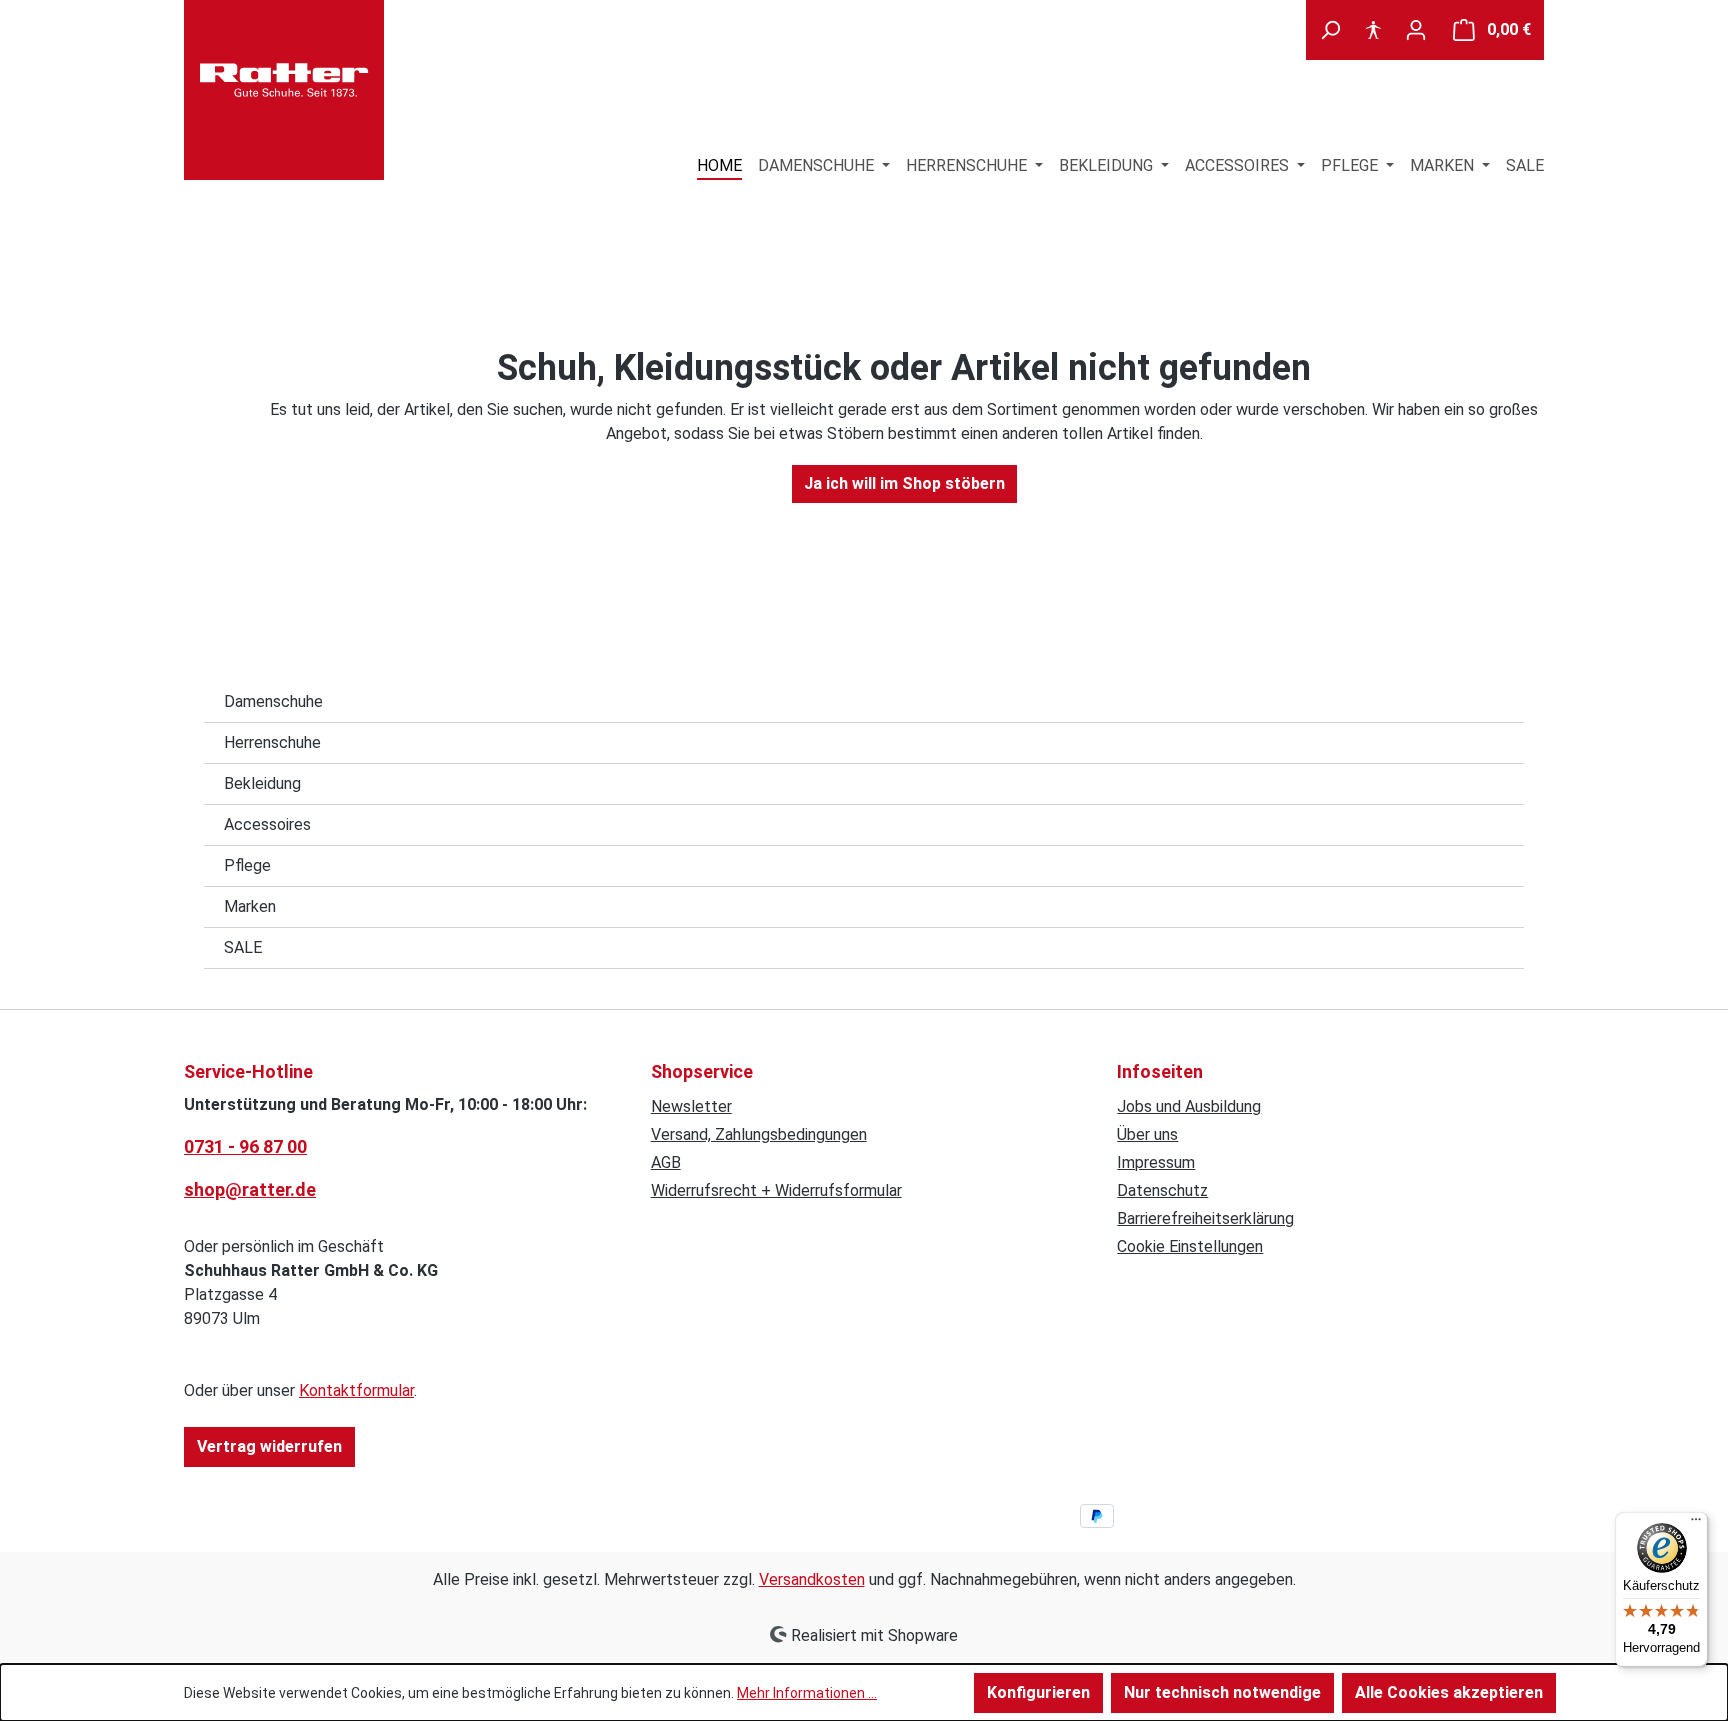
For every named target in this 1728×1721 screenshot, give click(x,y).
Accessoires (267, 824)
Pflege (247, 865)
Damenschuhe (273, 701)
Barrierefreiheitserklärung (1205, 1218)
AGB (666, 1162)
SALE (243, 947)
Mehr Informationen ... (807, 1693)
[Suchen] (1330, 30)
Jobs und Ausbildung (1189, 1106)
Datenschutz (1162, 1190)
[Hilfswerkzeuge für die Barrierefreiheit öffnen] (1373, 30)
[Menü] (1696, 1524)
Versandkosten (812, 1579)
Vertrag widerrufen (269, 1446)
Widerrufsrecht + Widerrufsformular (776, 1190)
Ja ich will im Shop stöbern (904, 483)
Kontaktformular (356, 1390)
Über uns (1147, 1134)
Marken (250, 906)
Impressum (1156, 1162)
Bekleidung (262, 783)
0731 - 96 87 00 (245, 1146)
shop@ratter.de (250, 1189)
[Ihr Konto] (1416, 30)
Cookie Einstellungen (1190, 1246)
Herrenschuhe (272, 742)
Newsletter (691, 1106)
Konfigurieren (1038, 1692)
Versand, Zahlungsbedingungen (759, 1134)
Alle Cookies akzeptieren (1449, 1692)
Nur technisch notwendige (1222, 1692)
